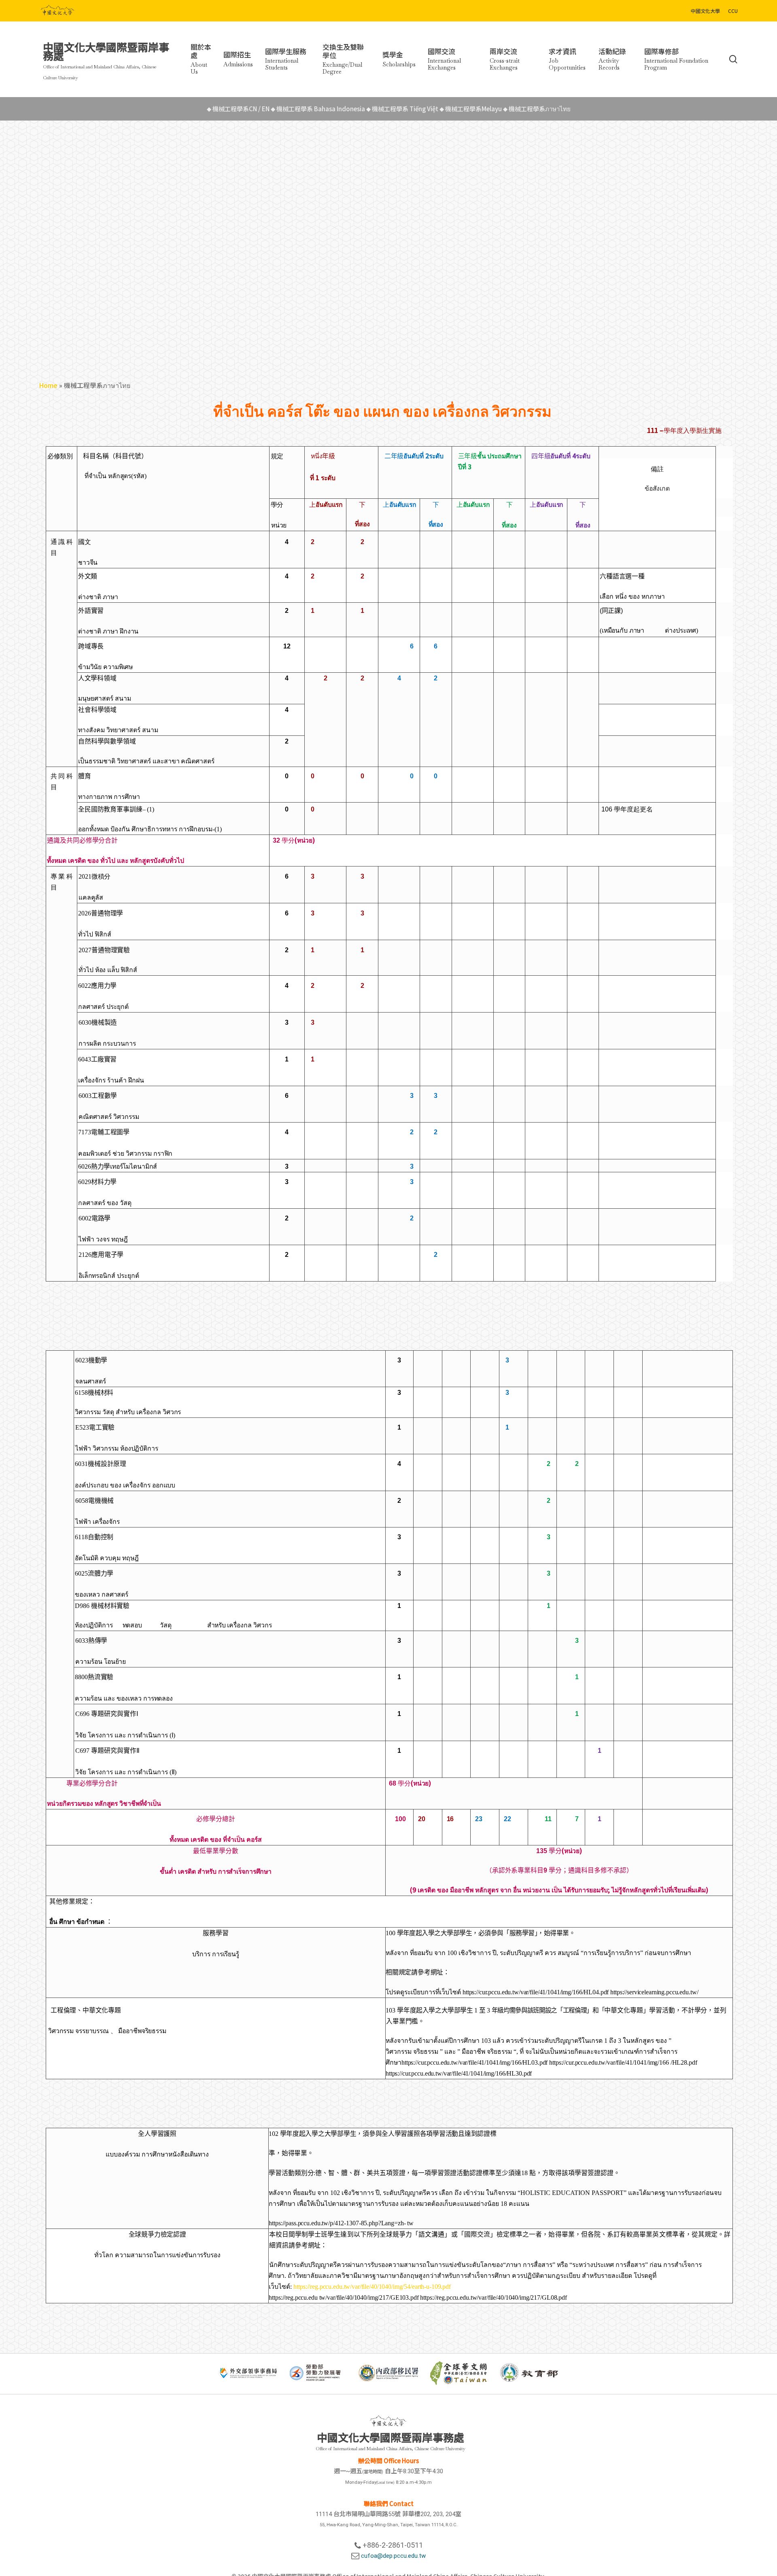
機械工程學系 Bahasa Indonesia (318, 109)
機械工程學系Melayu (471, 109)
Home (48, 385)
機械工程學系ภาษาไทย (537, 109)
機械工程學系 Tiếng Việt (403, 109)
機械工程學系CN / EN (239, 109)
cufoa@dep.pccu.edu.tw (393, 2556)
